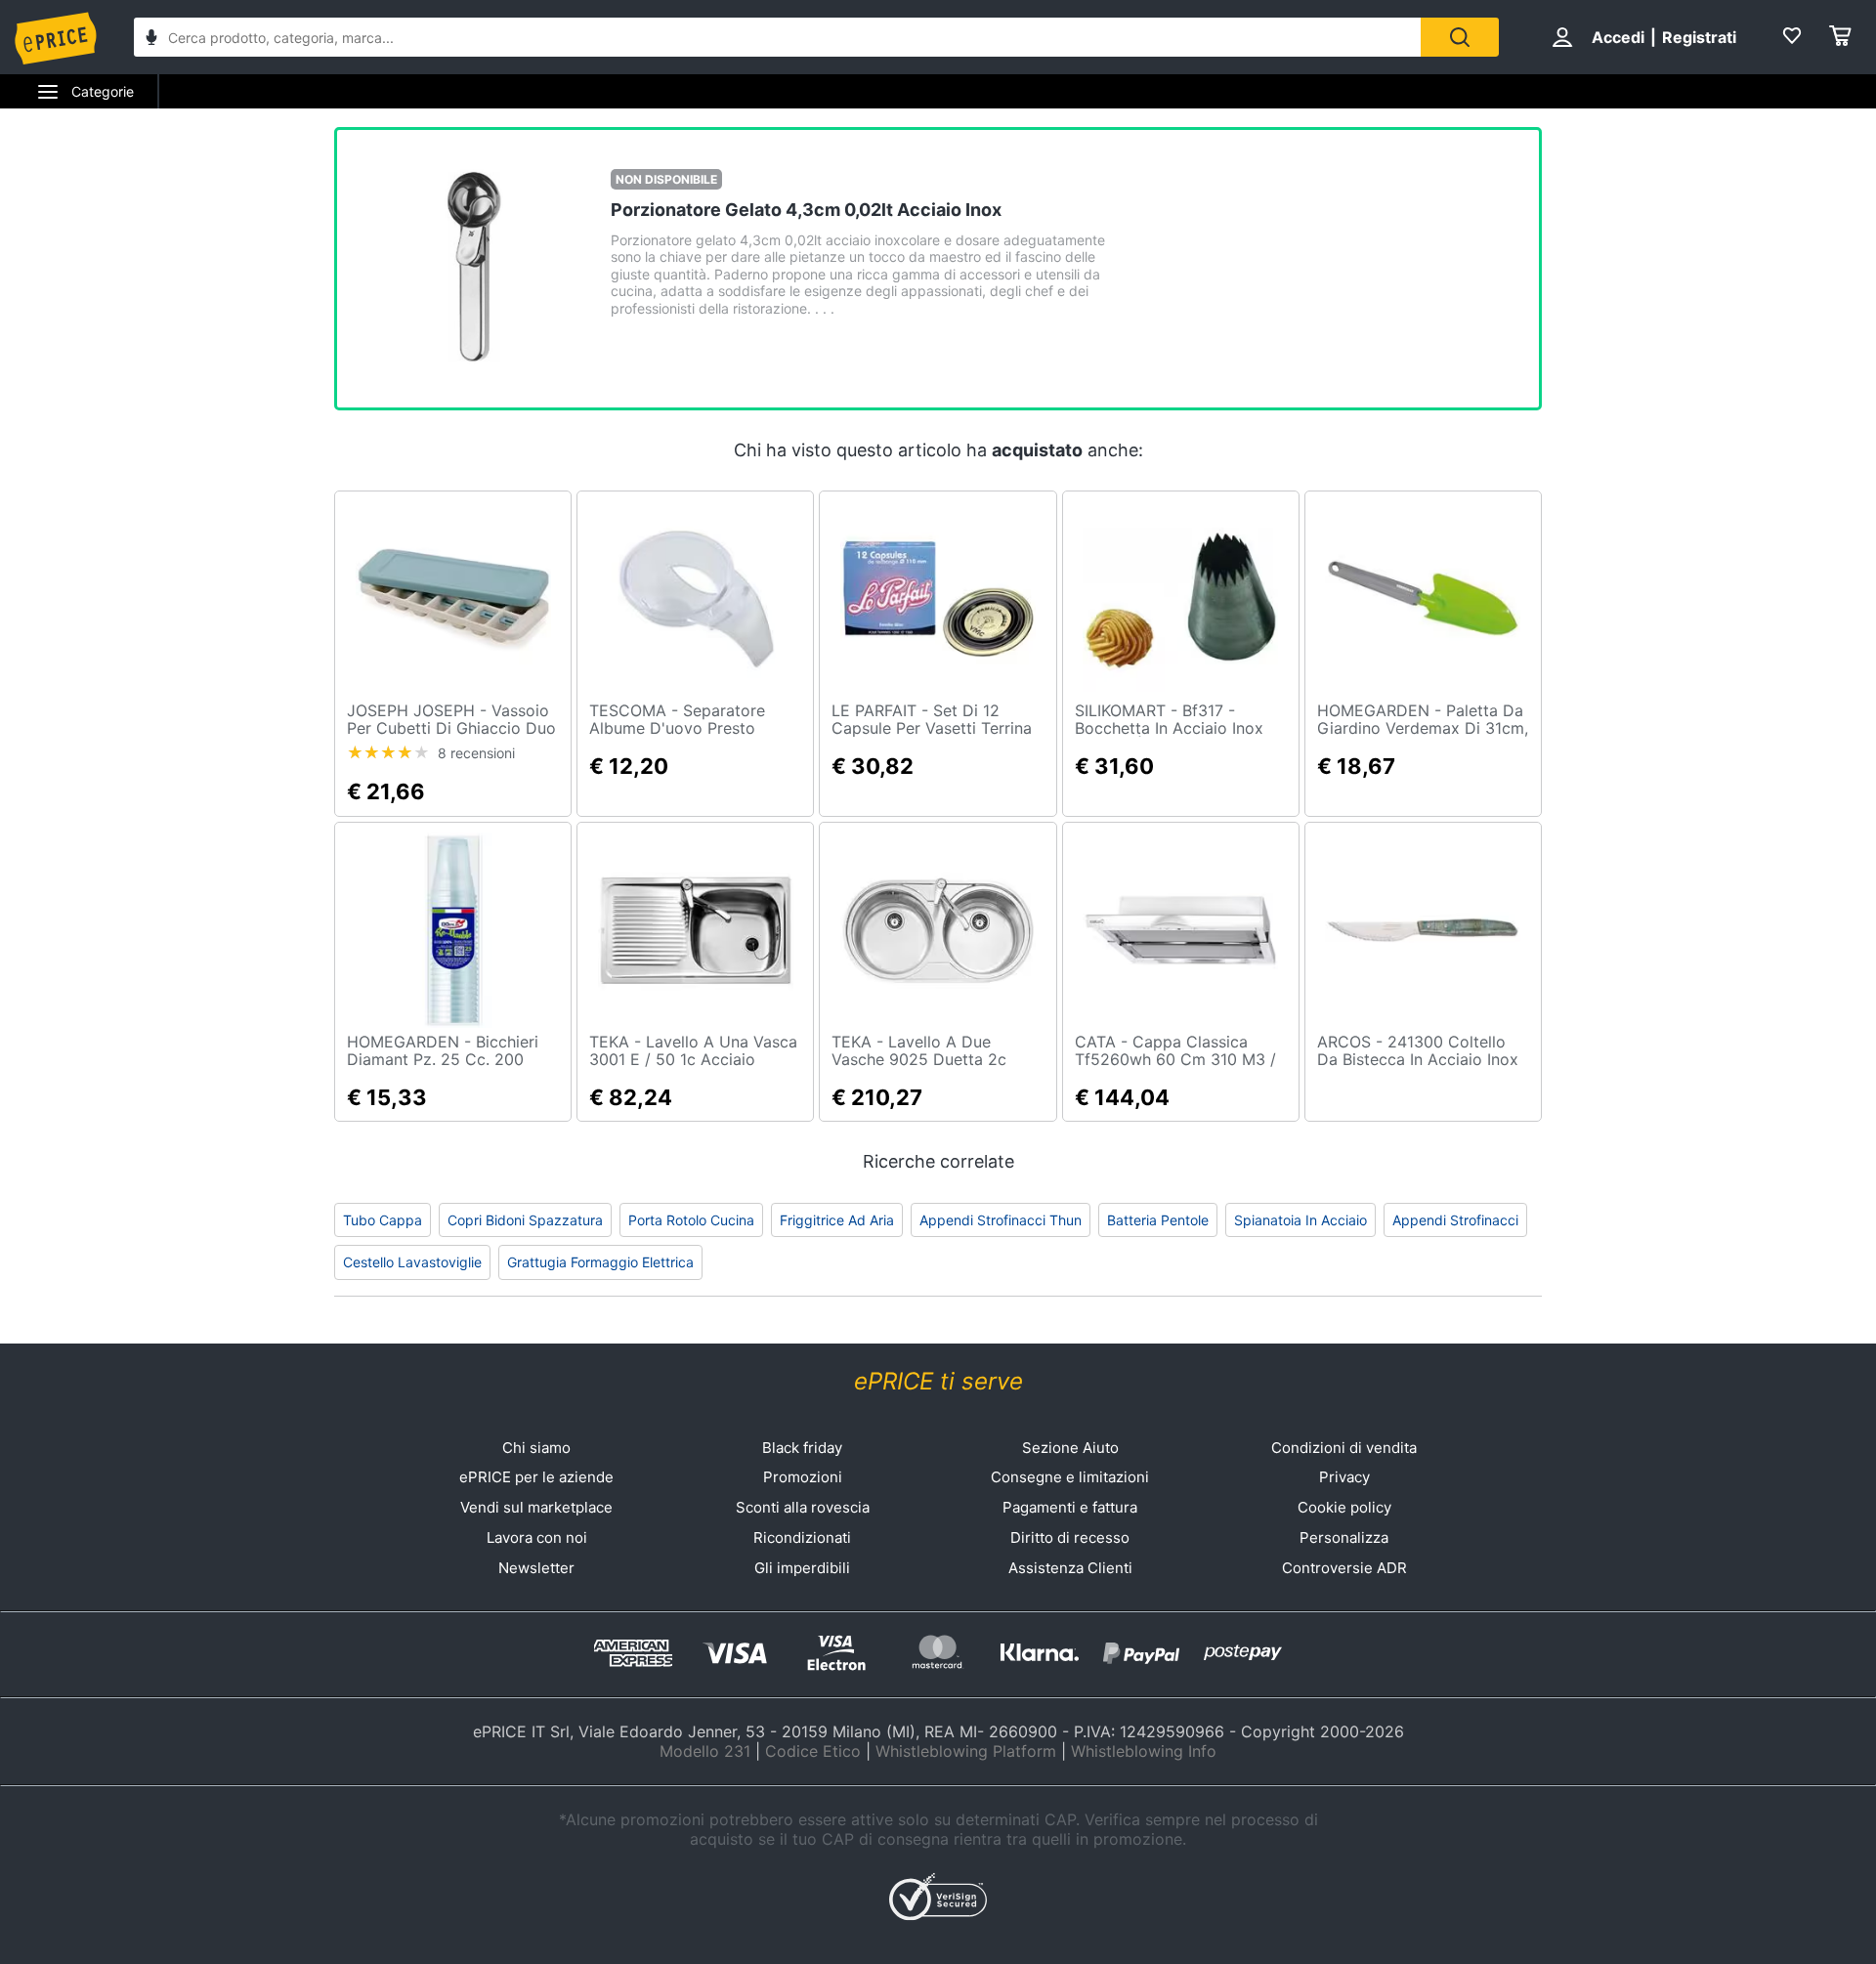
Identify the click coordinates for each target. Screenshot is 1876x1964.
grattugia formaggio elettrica (600, 1262)
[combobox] (777, 37)
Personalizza (1344, 1537)
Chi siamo (536, 1448)
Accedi (1618, 37)
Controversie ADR (1344, 1568)
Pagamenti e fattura (1070, 1507)
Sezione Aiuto (1070, 1448)
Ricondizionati (802, 1537)
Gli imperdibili (802, 1568)
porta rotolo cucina (691, 1220)
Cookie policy (1344, 1507)
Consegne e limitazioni (1070, 1477)
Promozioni (803, 1477)
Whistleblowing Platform (966, 1751)
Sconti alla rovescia (803, 1507)
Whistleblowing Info (1144, 1751)
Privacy (1344, 1477)
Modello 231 (705, 1751)
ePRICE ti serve (938, 1381)
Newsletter (536, 1568)
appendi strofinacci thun (1001, 1220)
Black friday (802, 1448)
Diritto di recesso (1070, 1537)
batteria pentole (1158, 1220)
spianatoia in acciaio (1300, 1220)
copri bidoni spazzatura (525, 1220)
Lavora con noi (537, 1537)
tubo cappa (383, 1220)
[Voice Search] (151, 40)
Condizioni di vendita (1344, 1448)
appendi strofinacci (1455, 1220)
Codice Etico (813, 1751)
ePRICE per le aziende (536, 1477)
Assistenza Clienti (1070, 1568)
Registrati (1699, 37)
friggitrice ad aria (837, 1220)
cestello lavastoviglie (412, 1262)
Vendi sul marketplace (536, 1507)
